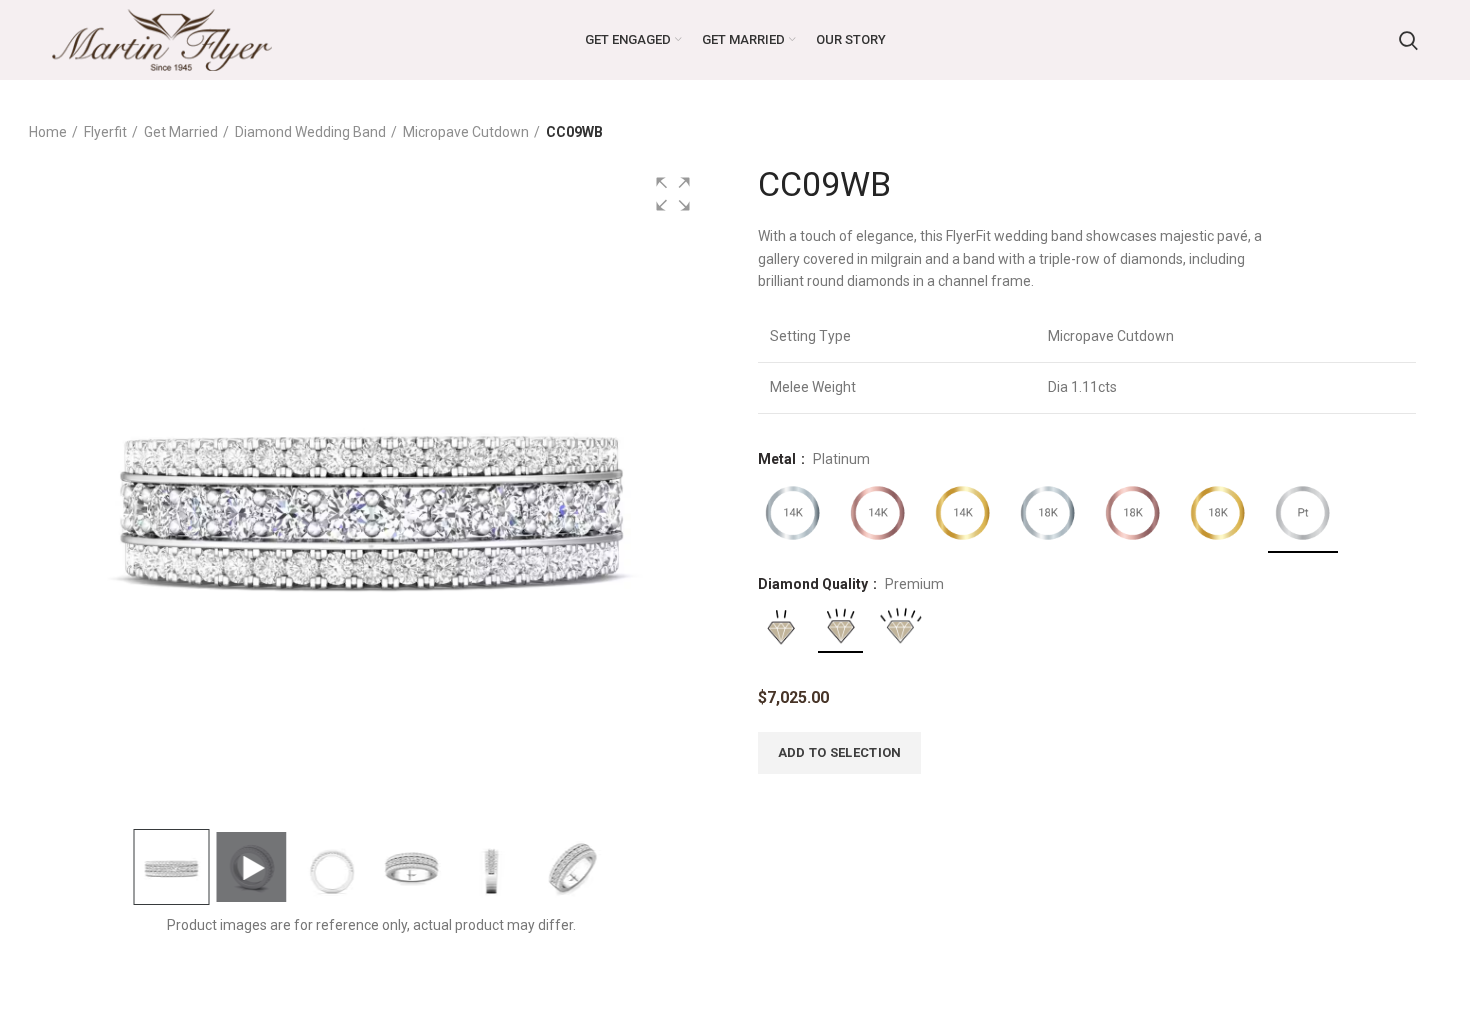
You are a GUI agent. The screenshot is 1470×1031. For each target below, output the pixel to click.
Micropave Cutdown (466, 132)
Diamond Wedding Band (310, 132)
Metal (778, 459)
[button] (673, 194)
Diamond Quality (814, 584)
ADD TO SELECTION (840, 752)
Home (48, 132)
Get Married (181, 132)
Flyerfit (105, 132)
